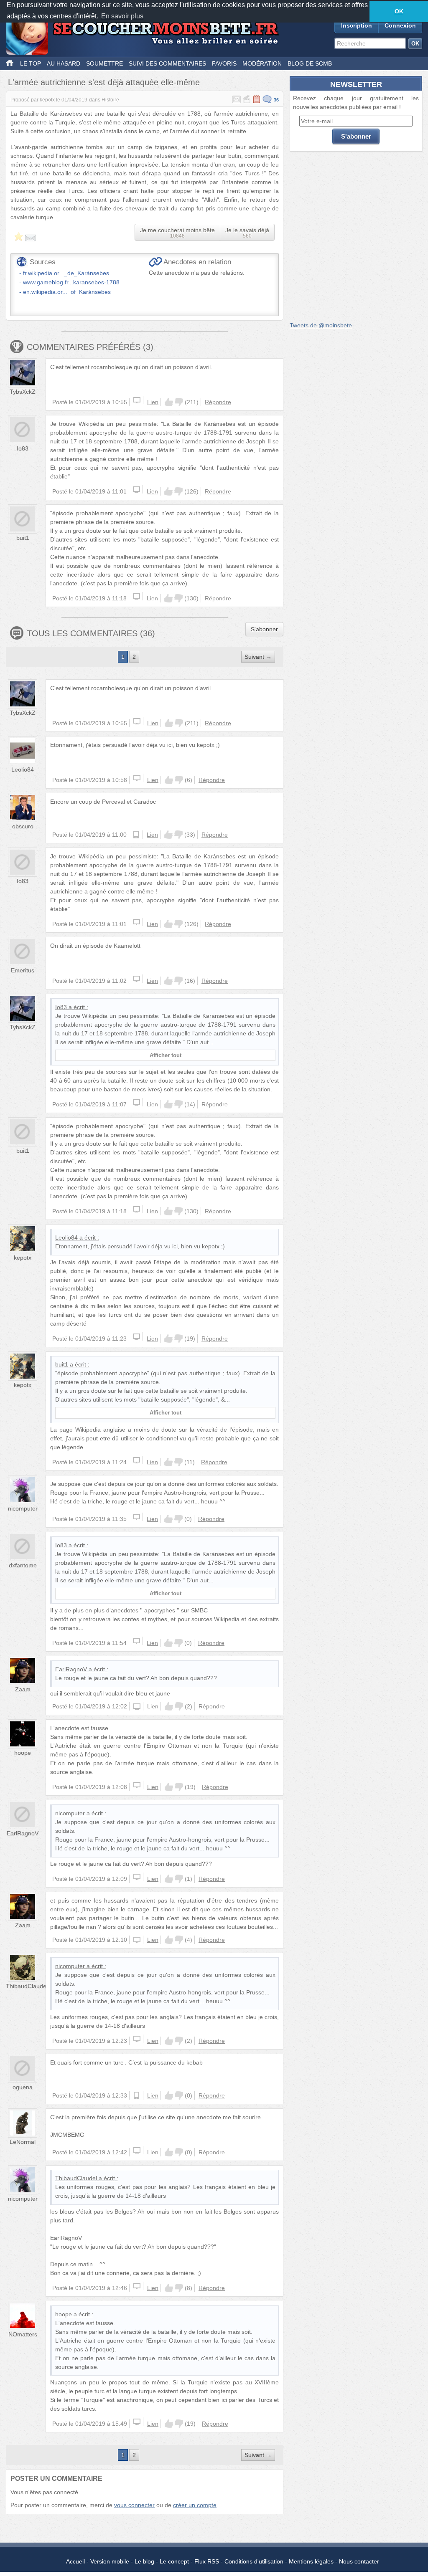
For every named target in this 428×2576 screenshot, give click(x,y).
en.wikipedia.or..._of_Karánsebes (67, 292)
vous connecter (134, 2505)
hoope (23, 1753)
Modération (262, 63)
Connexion (400, 25)
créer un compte (195, 2505)
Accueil (75, 2561)
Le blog (144, 2561)
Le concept (174, 2561)
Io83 (23, 448)
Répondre (218, 402)
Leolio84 (23, 769)
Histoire (110, 100)
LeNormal (23, 2142)
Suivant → (258, 657)
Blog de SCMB (310, 63)
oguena (23, 2087)
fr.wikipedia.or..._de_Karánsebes (66, 273)
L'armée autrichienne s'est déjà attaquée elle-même (104, 82)
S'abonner (264, 629)
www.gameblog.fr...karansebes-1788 (71, 282)
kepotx (47, 100)
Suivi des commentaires (167, 63)
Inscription (357, 25)
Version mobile (110, 2561)
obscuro (23, 826)
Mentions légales (311, 2561)
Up (169, 402)
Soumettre (104, 63)
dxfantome (23, 1565)
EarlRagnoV (71, 1669)
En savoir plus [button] (122, 16)
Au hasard (64, 63)
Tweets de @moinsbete (321, 325)
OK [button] (399, 11)
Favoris (224, 63)
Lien (153, 402)
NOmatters (23, 2334)
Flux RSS (207, 2561)
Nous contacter (359, 2561)
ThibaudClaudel (27, 1986)
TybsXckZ (23, 392)
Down (179, 402)
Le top (31, 63)
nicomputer (23, 1508)
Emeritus (23, 970)
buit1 (23, 538)
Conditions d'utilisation (254, 2561)
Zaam (23, 1689)
